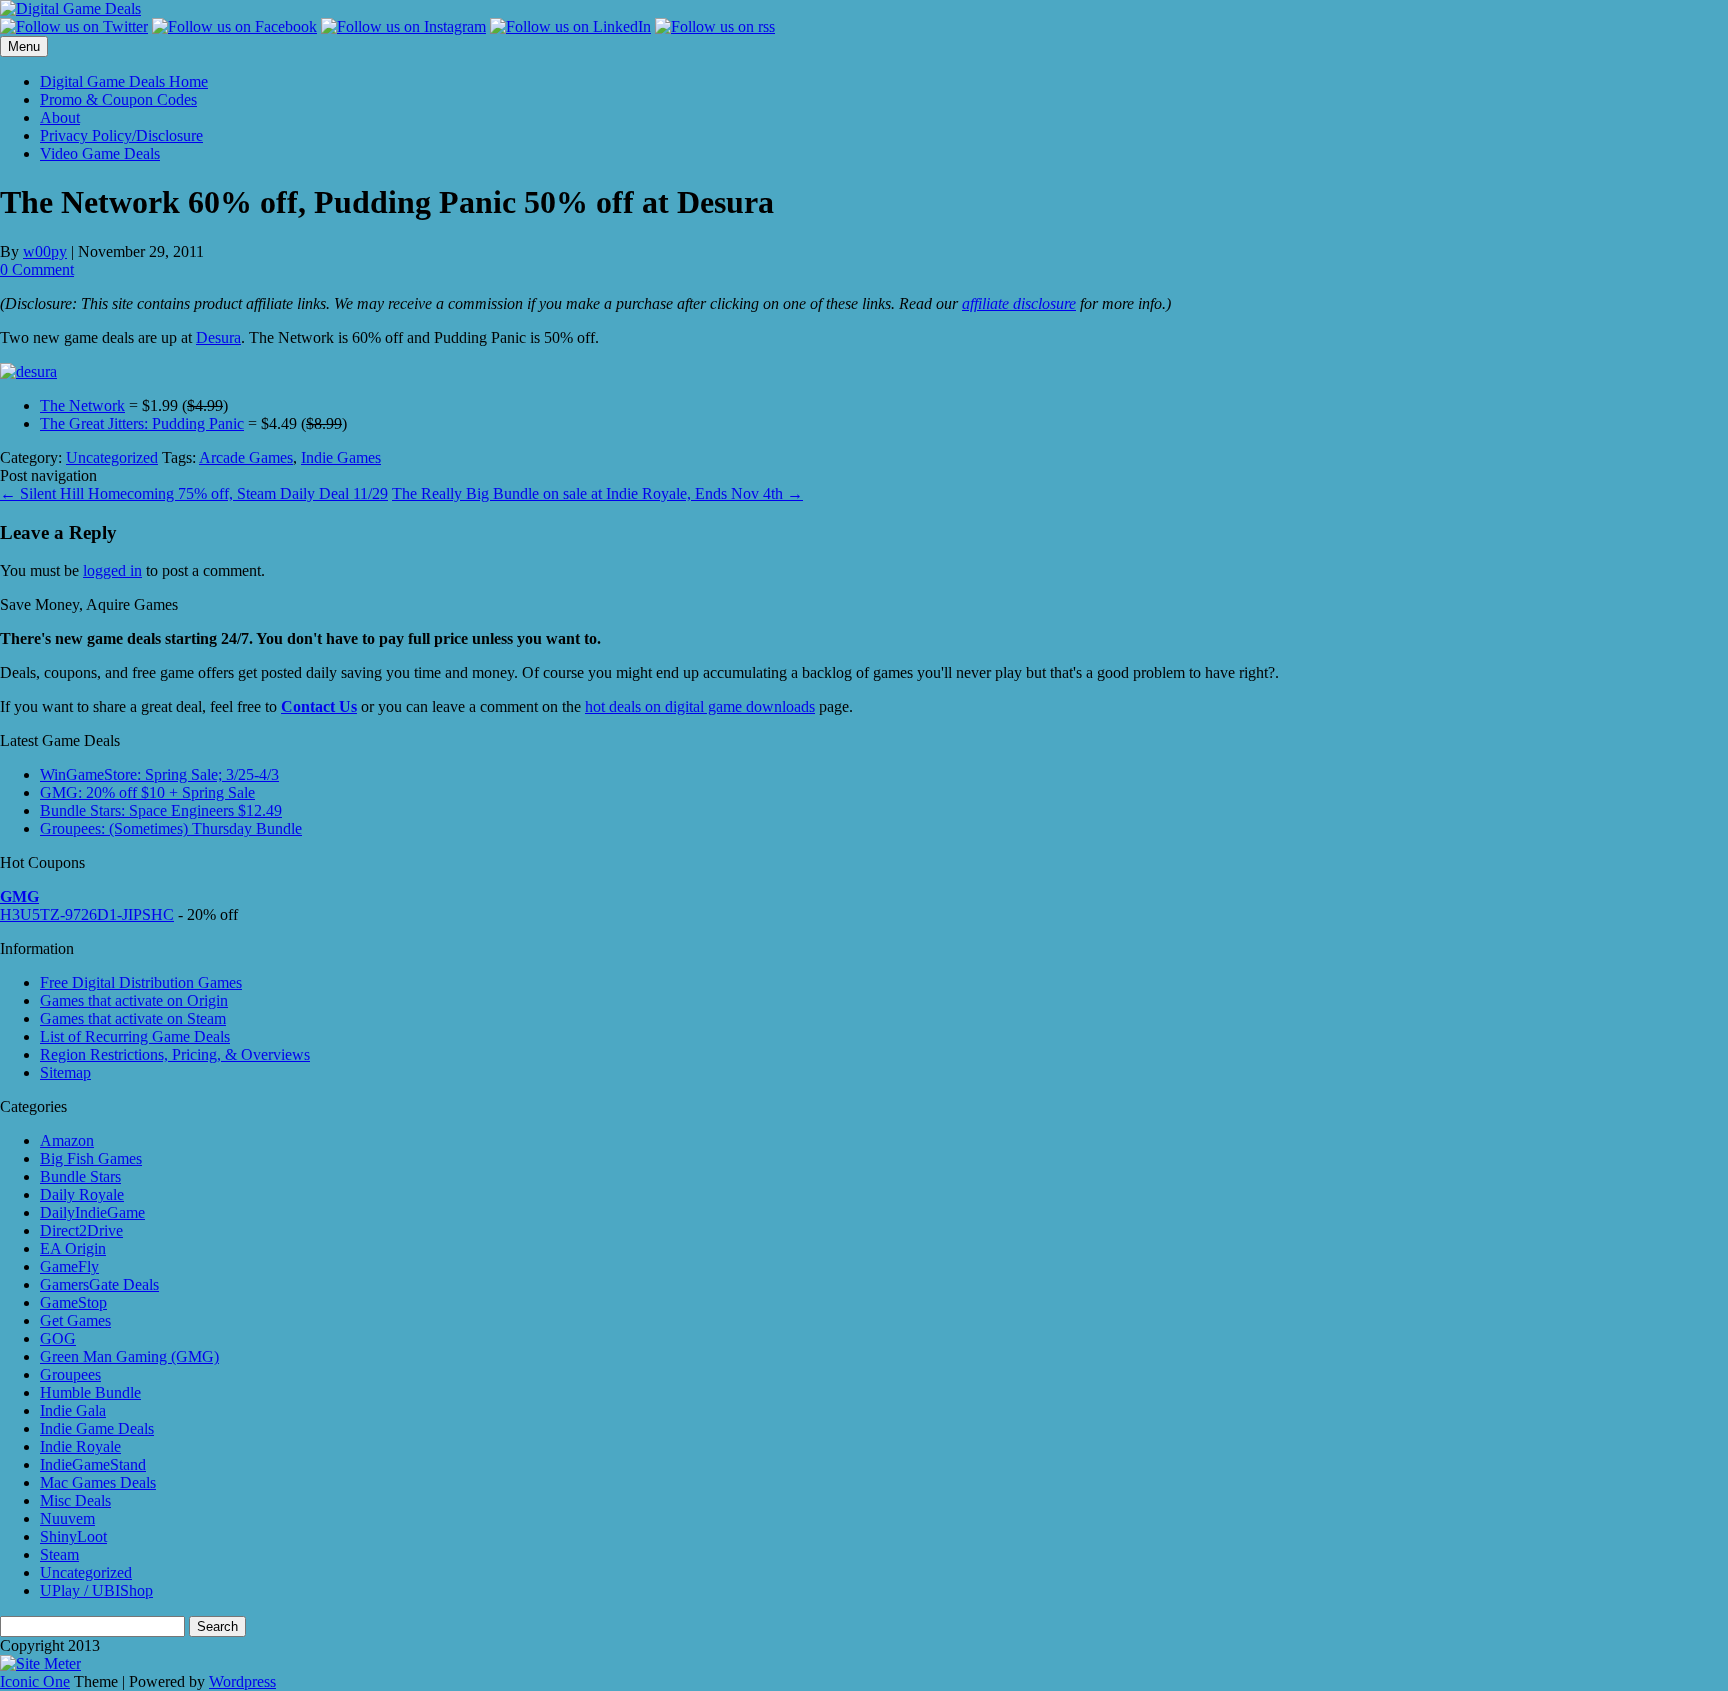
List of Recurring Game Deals (135, 1036)
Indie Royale (80, 1446)
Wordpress (242, 1681)
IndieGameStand (93, 1464)
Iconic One (35, 1681)
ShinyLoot (73, 1536)
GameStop (73, 1302)
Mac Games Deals (98, 1482)
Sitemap (65, 1072)
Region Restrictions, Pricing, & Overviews (175, 1054)
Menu (24, 46)
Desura (218, 337)
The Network (82, 405)
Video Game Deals (100, 153)
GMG (19, 896)
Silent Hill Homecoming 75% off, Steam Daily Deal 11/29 (194, 493)
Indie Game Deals (97, 1428)
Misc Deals (75, 1500)
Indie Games (341, 457)
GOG (58, 1338)
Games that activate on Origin (134, 1000)
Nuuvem (67, 1518)
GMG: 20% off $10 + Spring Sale (147, 792)
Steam (59, 1554)
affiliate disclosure (1019, 303)
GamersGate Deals (99, 1284)
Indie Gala (73, 1410)
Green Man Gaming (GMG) (129, 1356)
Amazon (67, 1140)
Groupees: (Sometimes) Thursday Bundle (171, 828)
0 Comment (37, 269)
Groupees (70, 1374)
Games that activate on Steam (133, 1018)
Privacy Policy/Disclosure (121, 135)
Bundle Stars (80, 1176)
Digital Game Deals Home (124, 81)
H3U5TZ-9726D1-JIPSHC (87, 914)
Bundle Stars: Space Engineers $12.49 (161, 810)
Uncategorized (112, 457)
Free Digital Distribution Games (141, 982)
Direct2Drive (81, 1230)
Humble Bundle (90, 1392)
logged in (112, 570)
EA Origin (73, 1248)
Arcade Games (246, 457)
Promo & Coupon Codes (118, 99)
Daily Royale (82, 1194)
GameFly (69, 1266)
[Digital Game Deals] (70, 8)
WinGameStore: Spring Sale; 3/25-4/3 (159, 774)
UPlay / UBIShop (96, 1590)
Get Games (75, 1320)
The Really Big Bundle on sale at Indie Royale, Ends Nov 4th (597, 493)
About (60, 117)
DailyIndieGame (92, 1212)
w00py (45, 251)
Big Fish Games (91, 1158)
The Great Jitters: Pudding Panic (142, 423)
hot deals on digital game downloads (700, 706)
